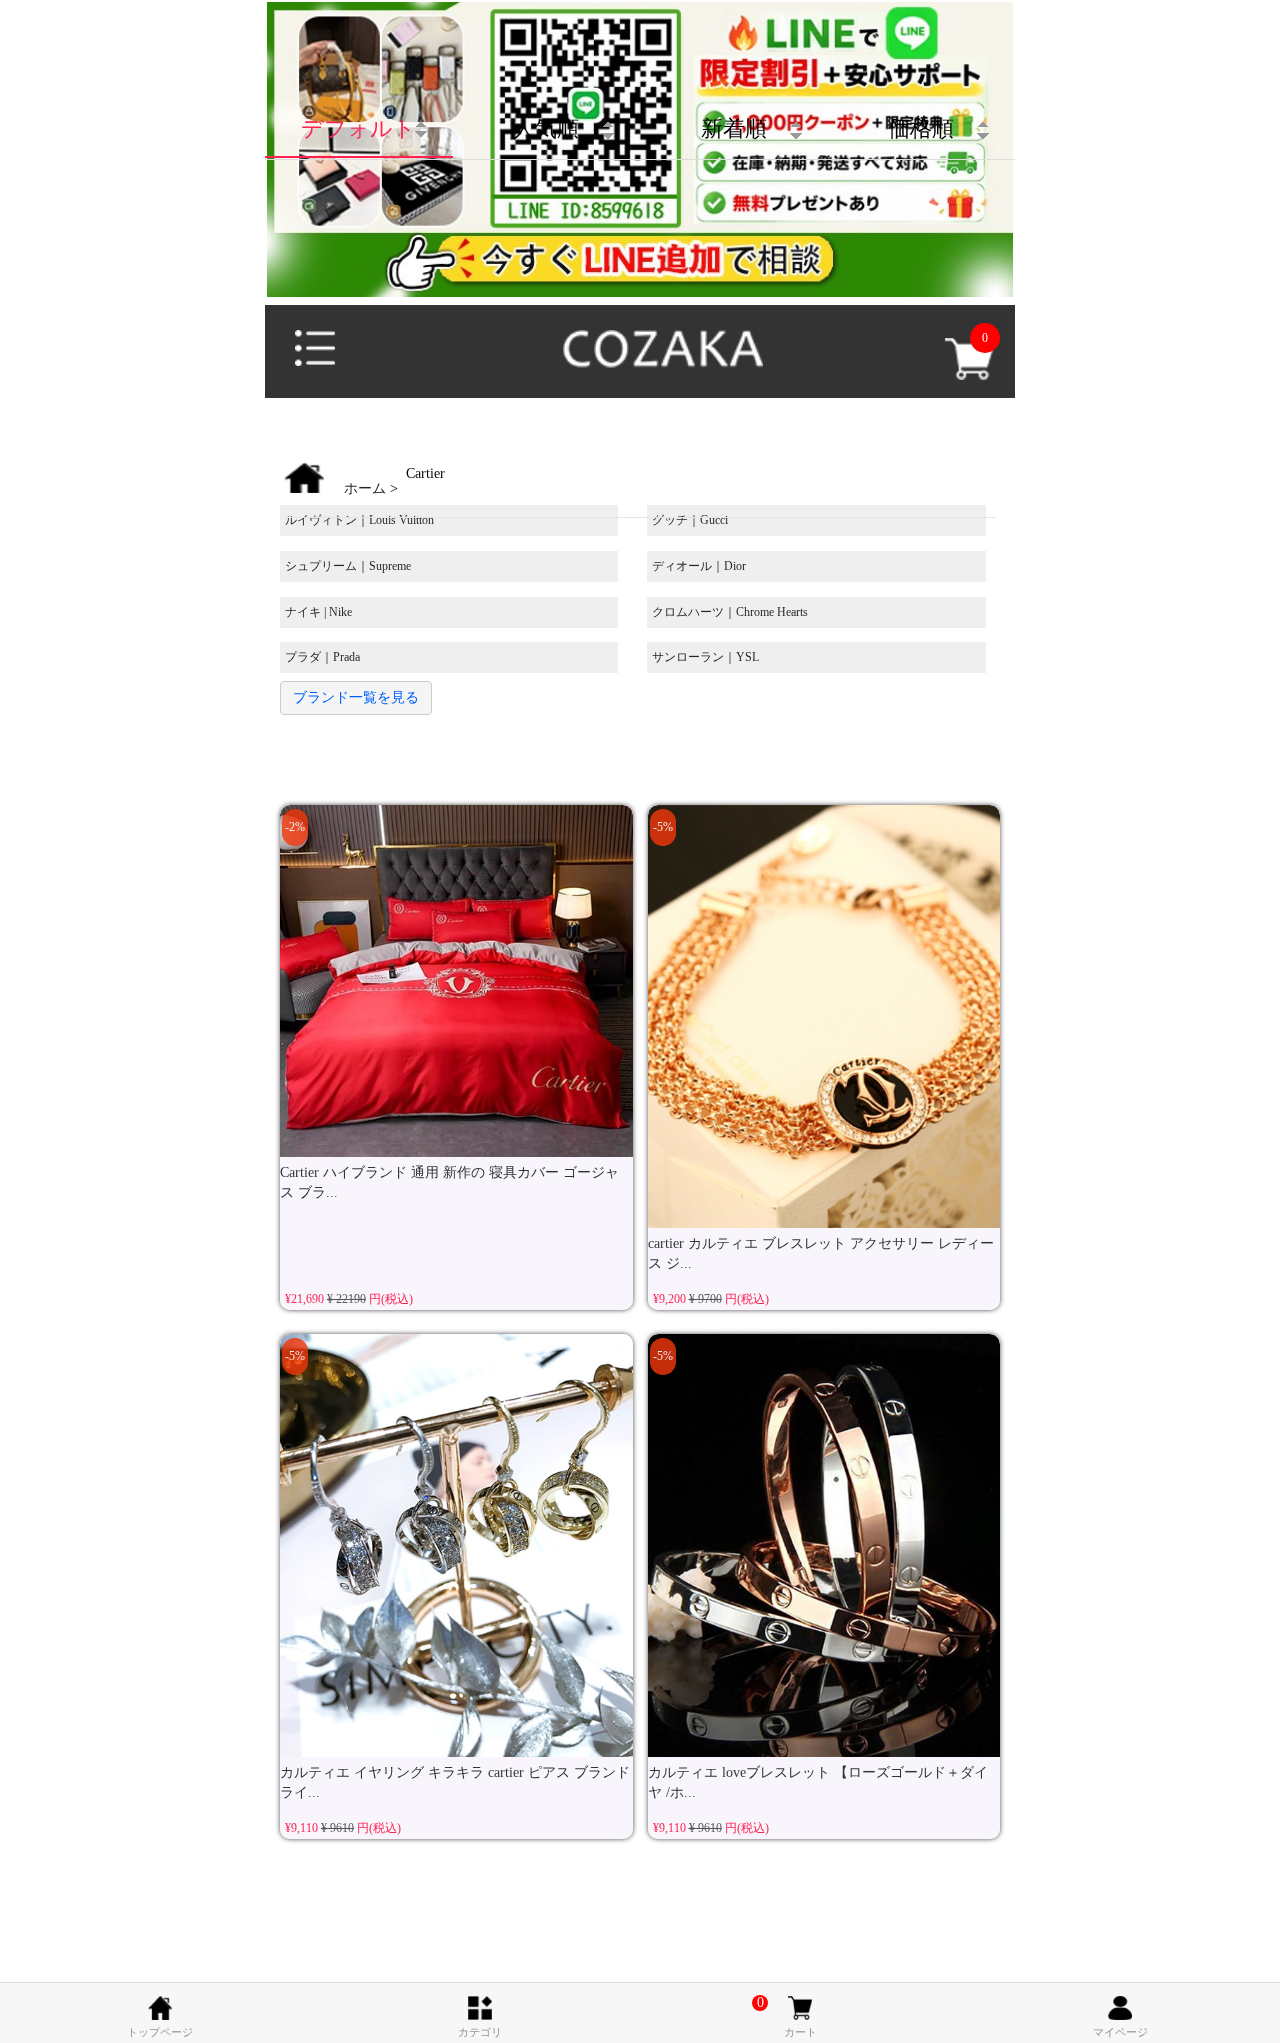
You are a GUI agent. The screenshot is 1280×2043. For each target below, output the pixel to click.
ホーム (365, 488)
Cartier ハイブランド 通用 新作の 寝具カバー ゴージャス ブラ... (449, 1182)
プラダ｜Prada (322, 657)
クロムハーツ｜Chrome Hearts (730, 612)
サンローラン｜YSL (705, 657)
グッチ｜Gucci (690, 520)
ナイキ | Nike (318, 612)
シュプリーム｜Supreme (348, 566)
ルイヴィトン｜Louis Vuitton (359, 520)
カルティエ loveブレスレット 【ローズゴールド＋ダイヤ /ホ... (818, 1782)
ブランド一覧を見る (356, 697)
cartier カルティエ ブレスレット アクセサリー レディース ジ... (821, 1253)
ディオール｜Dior (699, 566)
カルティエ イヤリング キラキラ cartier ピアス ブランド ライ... (455, 1782)
